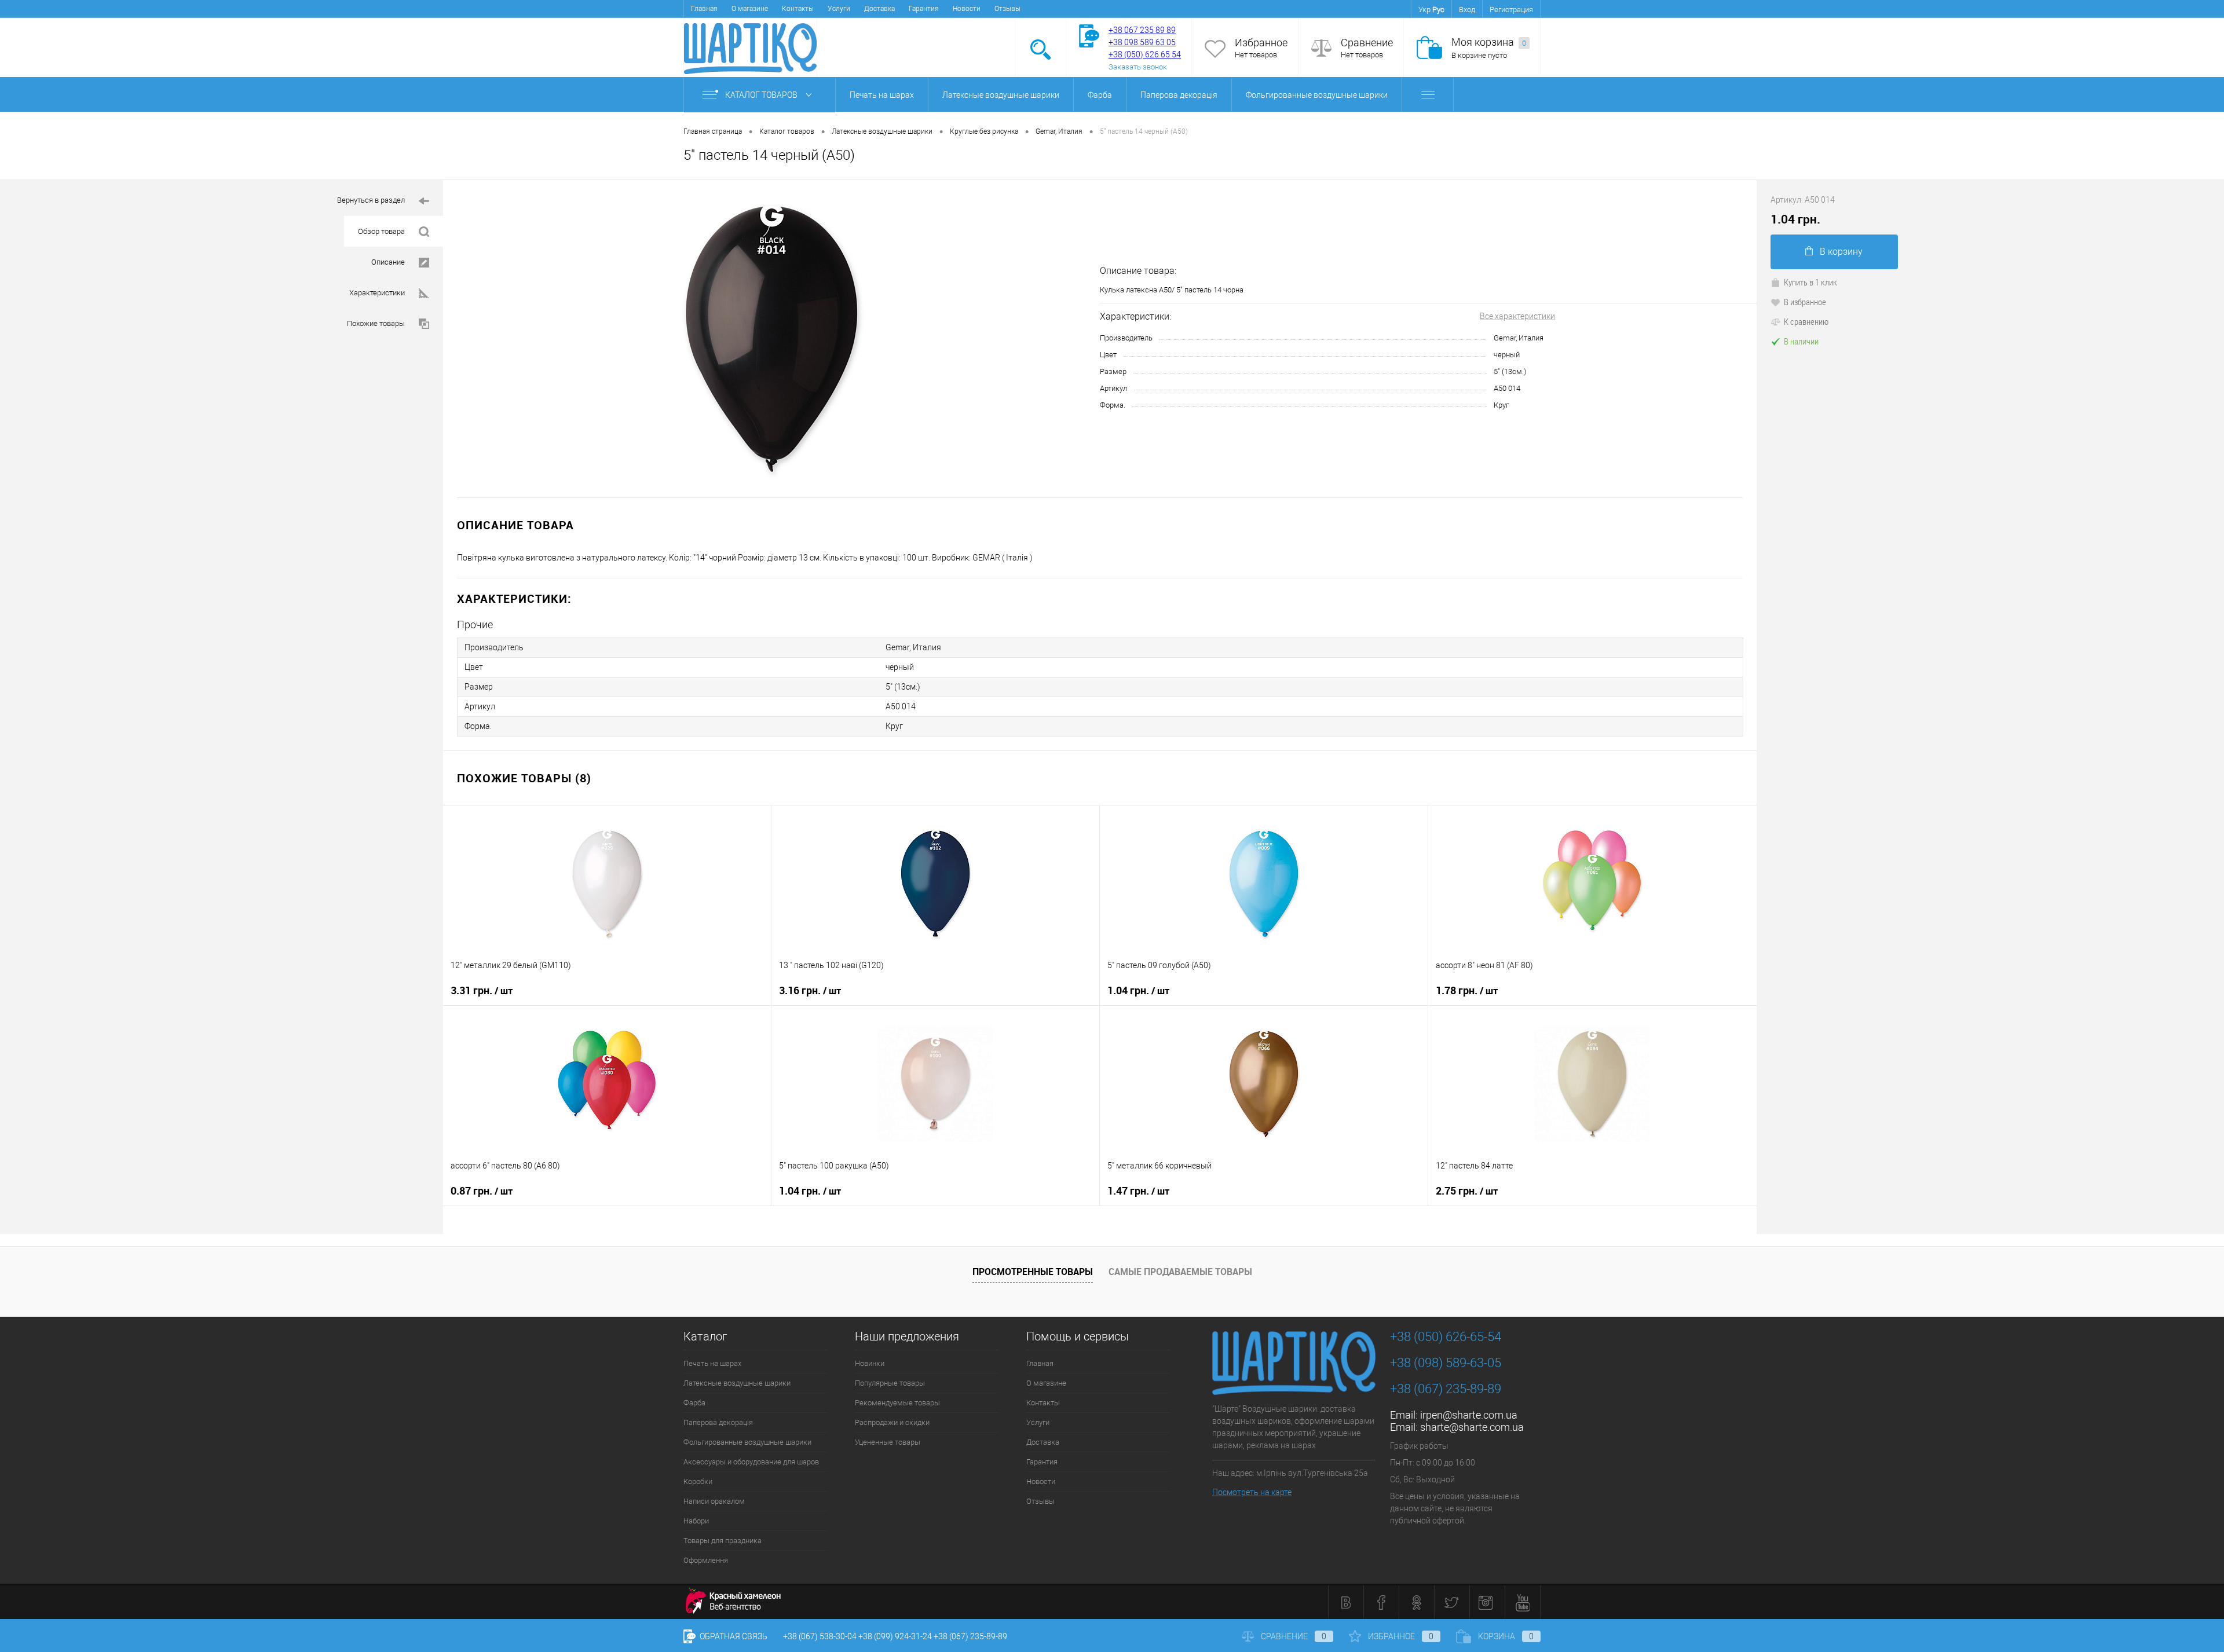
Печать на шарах (882, 95)
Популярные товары (890, 1383)
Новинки (870, 1363)
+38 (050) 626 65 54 (1145, 54)
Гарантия (924, 9)
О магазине (750, 9)
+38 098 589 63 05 (1142, 42)
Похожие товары (376, 323)
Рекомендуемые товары (897, 1403)
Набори (696, 1521)
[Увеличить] (771, 339)
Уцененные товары (888, 1442)
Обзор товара (381, 231)
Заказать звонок (1138, 67)
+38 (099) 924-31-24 (895, 1636)
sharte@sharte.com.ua (1472, 1427)
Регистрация (1511, 10)
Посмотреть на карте (1252, 1492)
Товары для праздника (723, 1541)
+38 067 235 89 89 (1142, 30)
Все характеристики (1517, 316)
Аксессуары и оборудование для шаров (751, 1462)
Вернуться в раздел (371, 200)
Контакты (798, 9)
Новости (967, 9)
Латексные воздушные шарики (1001, 95)
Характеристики (377, 293)
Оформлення (706, 1560)
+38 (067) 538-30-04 (820, 1636)
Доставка (879, 9)
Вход (1467, 10)
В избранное (1805, 302)
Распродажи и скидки (892, 1422)
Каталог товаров (762, 95)
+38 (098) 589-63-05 (1446, 1363)
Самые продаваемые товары (1180, 1272)
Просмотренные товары (1033, 1272)
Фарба (1100, 95)
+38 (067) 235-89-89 (1446, 1389)
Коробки (698, 1481)
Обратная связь (733, 1636)
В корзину (1841, 252)
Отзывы (1007, 9)
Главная (704, 9)
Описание (388, 262)
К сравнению (1806, 321)
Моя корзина (1489, 42)
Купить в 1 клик (1810, 282)
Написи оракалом (714, 1501)
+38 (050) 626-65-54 (1446, 1337)
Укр (1424, 10)
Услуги (839, 9)
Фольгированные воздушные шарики (1317, 95)
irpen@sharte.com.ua (1469, 1415)
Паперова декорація (1179, 95)
